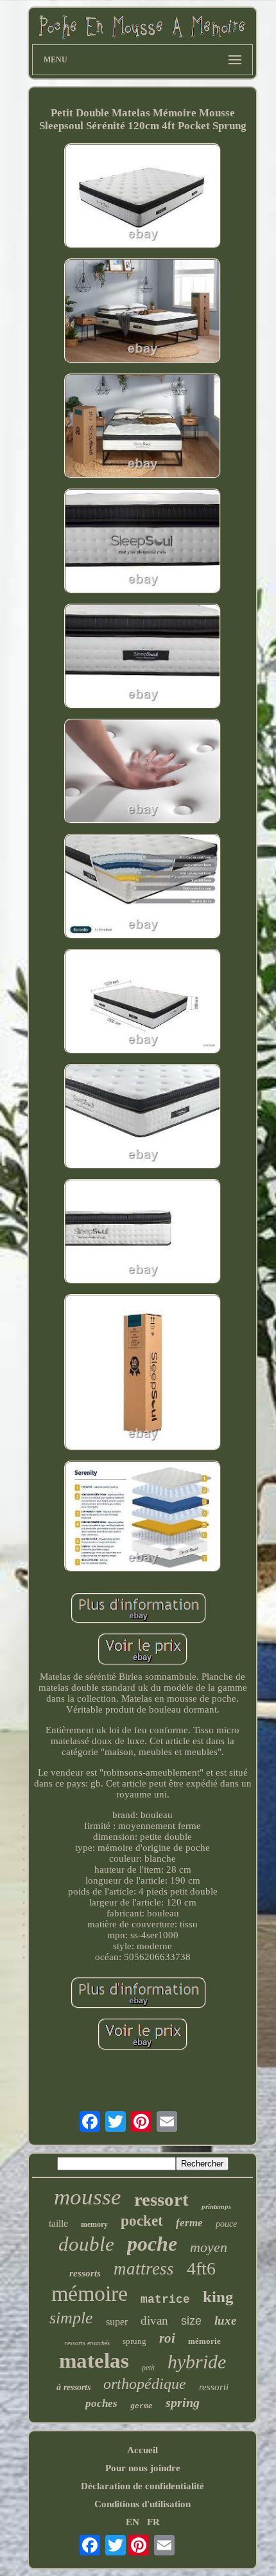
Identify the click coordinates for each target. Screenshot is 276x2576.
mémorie (204, 2341)
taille (58, 2223)
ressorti (214, 2387)
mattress (144, 2269)
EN (133, 2522)
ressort (161, 2199)
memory (94, 2224)
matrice (165, 2300)
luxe (225, 2320)
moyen (209, 2247)
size (191, 2321)
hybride (197, 2362)
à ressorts (73, 2387)
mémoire (90, 2293)
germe (142, 2406)
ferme (189, 2223)
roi (167, 2338)
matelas (94, 2361)
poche (152, 2244)
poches (101, 2403)
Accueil (142, 2450)
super (117, 2322)
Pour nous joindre (143, 2468)
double (86, 2244)
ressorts (85, 2273)
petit (148, 2368)
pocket (142, 2221)
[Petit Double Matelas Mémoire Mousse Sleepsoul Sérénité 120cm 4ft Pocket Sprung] (142, 197)
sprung (134, 2341)
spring (183, 2402)
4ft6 (201, 2268)
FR (153, 2522)
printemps (216, 2206)
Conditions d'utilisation (142, 2504)
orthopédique (145, 2384)
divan (154, 2320)
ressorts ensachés (87, 2343)
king (218, 2297)
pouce (226, 2224)
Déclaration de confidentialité (142, 2486)
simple (71, 2318)
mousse (88, 2197)
